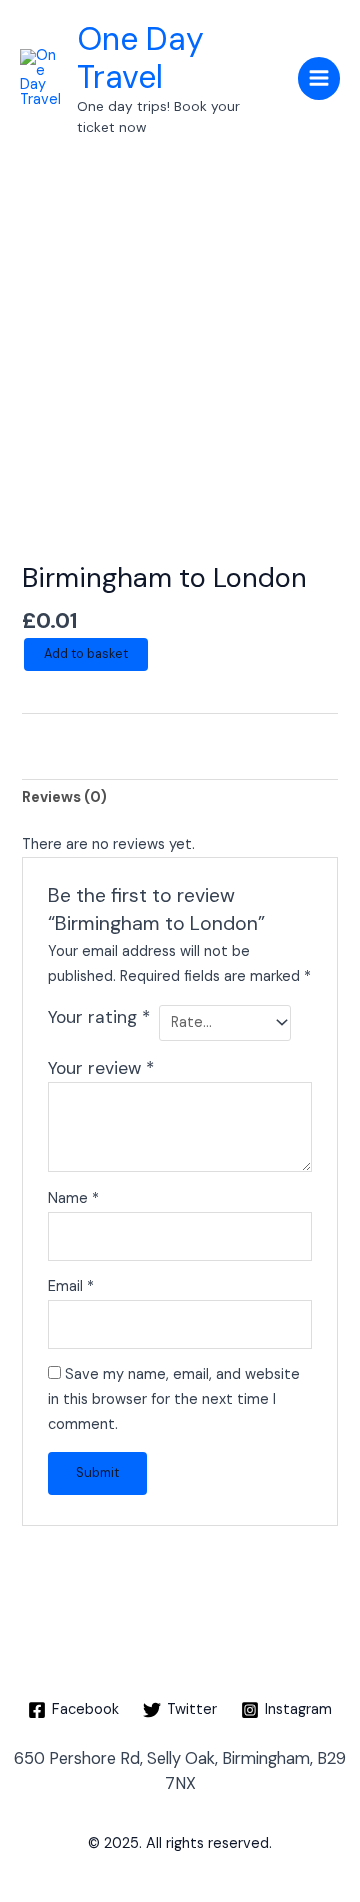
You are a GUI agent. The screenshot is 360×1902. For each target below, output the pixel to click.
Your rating (99, 1017)
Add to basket (86, 653)
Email (71, 1286)
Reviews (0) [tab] (64, 797)
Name (73, 1198)
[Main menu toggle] (319, 78)
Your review (101, 1068)
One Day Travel (140, 58)
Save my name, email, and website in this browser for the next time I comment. (174, 1399)
